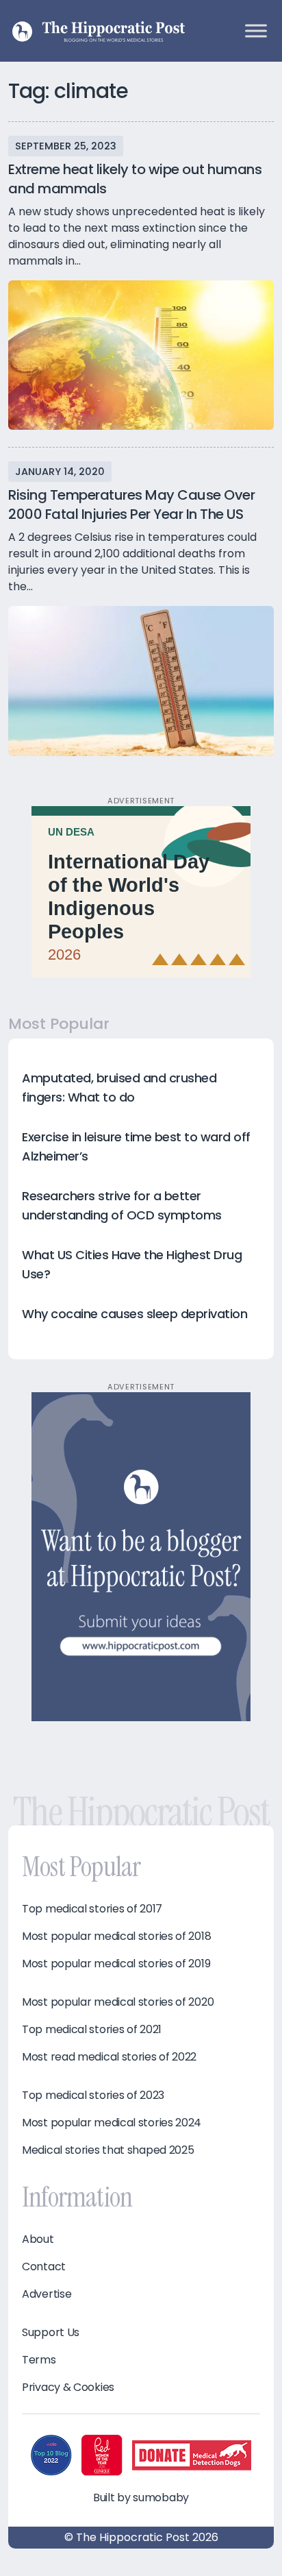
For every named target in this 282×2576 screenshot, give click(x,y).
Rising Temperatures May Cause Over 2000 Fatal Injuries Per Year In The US (131, 505)
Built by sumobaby (141, 2498)
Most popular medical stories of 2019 (116, 1964)
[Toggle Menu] (256, 31)
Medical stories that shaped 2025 (108, 2150)
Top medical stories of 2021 (92, 2030)
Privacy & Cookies (68, 2387)
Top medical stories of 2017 (92, 1909)
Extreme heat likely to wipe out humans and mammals (135, 179)
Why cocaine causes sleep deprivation (134, 1314)
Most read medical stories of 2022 (109, 2057)
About (38, 2239)
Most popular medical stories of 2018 (116, 1936)
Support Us (51, 2333)
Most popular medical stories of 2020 (118, 2002)
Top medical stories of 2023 (93, 2095)
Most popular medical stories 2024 (112, 2123)
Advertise (47, 2294)
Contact (44, 2267)
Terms (39, 2360)
